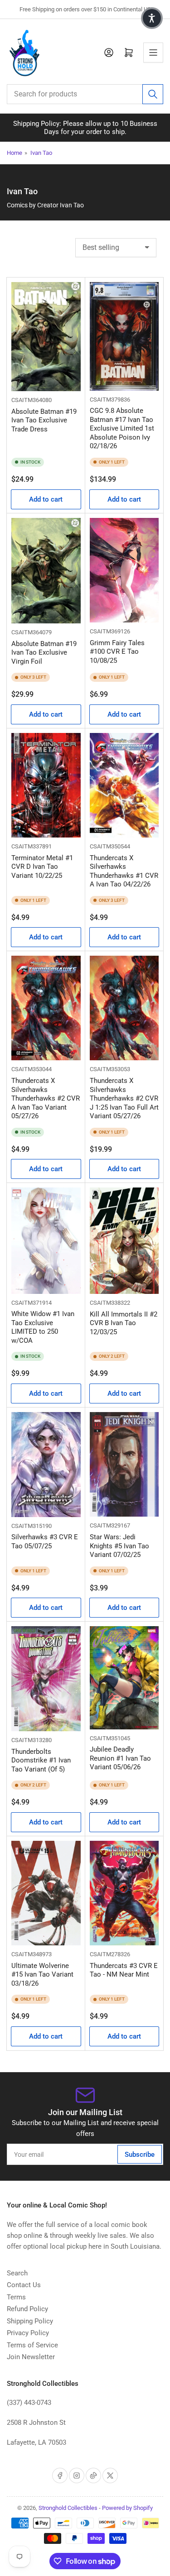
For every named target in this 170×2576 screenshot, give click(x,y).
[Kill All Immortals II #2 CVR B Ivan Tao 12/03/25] (124, 1240)
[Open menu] (153, 53)
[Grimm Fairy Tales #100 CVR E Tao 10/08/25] (124, 570)
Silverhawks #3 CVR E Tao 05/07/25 (45, 1542)
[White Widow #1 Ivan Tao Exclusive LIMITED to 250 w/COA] (46, 1240)
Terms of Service (32, 2345)
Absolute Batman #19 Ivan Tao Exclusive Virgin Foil (44, 653)
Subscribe (140, 2155)
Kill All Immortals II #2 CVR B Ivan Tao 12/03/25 (124, 1323)
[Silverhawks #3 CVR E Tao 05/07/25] (46, 1465)
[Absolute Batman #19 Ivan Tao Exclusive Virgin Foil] (46, 571)
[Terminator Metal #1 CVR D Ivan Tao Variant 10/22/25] (46, 785)
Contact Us (24, 2285)
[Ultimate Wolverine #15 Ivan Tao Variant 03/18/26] (46, 1893)
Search (17, 2273)
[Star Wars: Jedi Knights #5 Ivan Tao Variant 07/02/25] (124, 1464)
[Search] (153, 94)
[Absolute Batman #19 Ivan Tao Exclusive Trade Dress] (46, 337)
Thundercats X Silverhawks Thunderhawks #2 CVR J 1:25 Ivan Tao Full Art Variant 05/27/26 (124, 1098)
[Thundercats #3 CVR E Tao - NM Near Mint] (124, 1893)
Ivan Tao (41, 153)
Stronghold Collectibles (68, 2508)
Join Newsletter (31, 2357)
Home (15, 153)
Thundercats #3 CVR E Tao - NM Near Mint (124, 1970)
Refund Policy (27, 2309)
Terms (16, 2297)
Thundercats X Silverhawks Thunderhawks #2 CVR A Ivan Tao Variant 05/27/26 (46, 1098)
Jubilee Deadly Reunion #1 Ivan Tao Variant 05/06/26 (120, 1758)
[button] (152, 18)
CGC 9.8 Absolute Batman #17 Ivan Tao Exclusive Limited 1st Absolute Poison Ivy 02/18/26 (122, 428)
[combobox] (85, 94)
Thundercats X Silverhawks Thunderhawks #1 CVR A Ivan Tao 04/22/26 (124, 871)
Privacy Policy (28, 2333)
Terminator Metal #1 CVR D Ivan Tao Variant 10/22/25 (42, 867)
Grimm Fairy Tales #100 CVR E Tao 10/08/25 (117, 652)
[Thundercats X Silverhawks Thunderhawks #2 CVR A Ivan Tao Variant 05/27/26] (46, 1008)
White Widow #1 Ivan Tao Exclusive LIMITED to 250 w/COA (43, 1327)
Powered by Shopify (127, 2508)
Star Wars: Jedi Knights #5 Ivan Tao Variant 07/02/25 (119, 1546)
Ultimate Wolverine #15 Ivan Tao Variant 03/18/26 (42, 1975)
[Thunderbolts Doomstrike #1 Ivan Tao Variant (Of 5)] (46, 1678)
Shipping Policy (30, 2321)
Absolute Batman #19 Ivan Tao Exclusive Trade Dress (44, 420)
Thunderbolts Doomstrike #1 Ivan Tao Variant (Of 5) (41, 1760)
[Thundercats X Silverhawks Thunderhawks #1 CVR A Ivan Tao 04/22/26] (124, 785)
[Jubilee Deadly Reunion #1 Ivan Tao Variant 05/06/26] (124, 1678)
